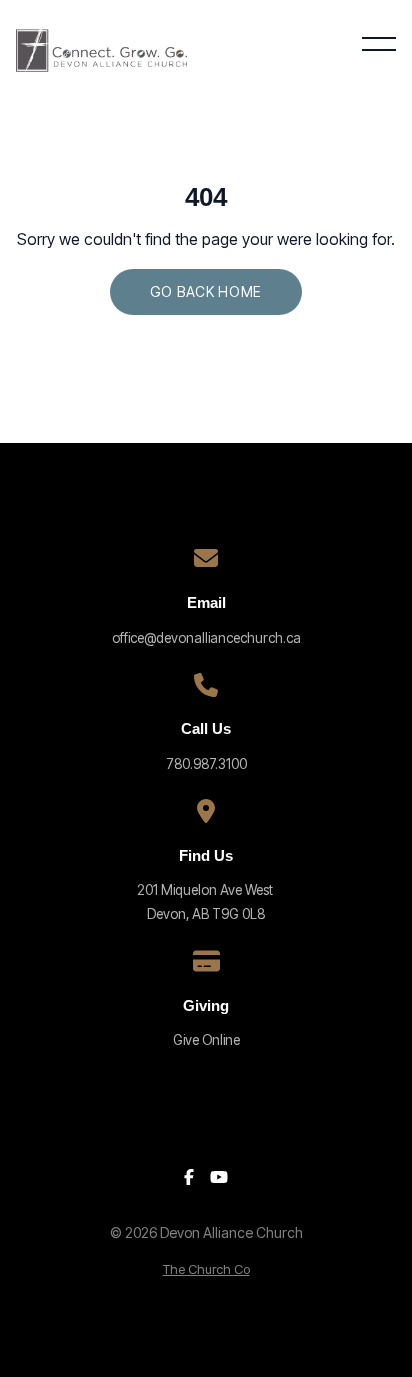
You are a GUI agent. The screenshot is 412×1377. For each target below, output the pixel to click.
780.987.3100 (206, 764)
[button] (379, 44)
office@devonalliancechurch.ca (206, 638)
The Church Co (206, 1269)
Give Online (206, 1040)
